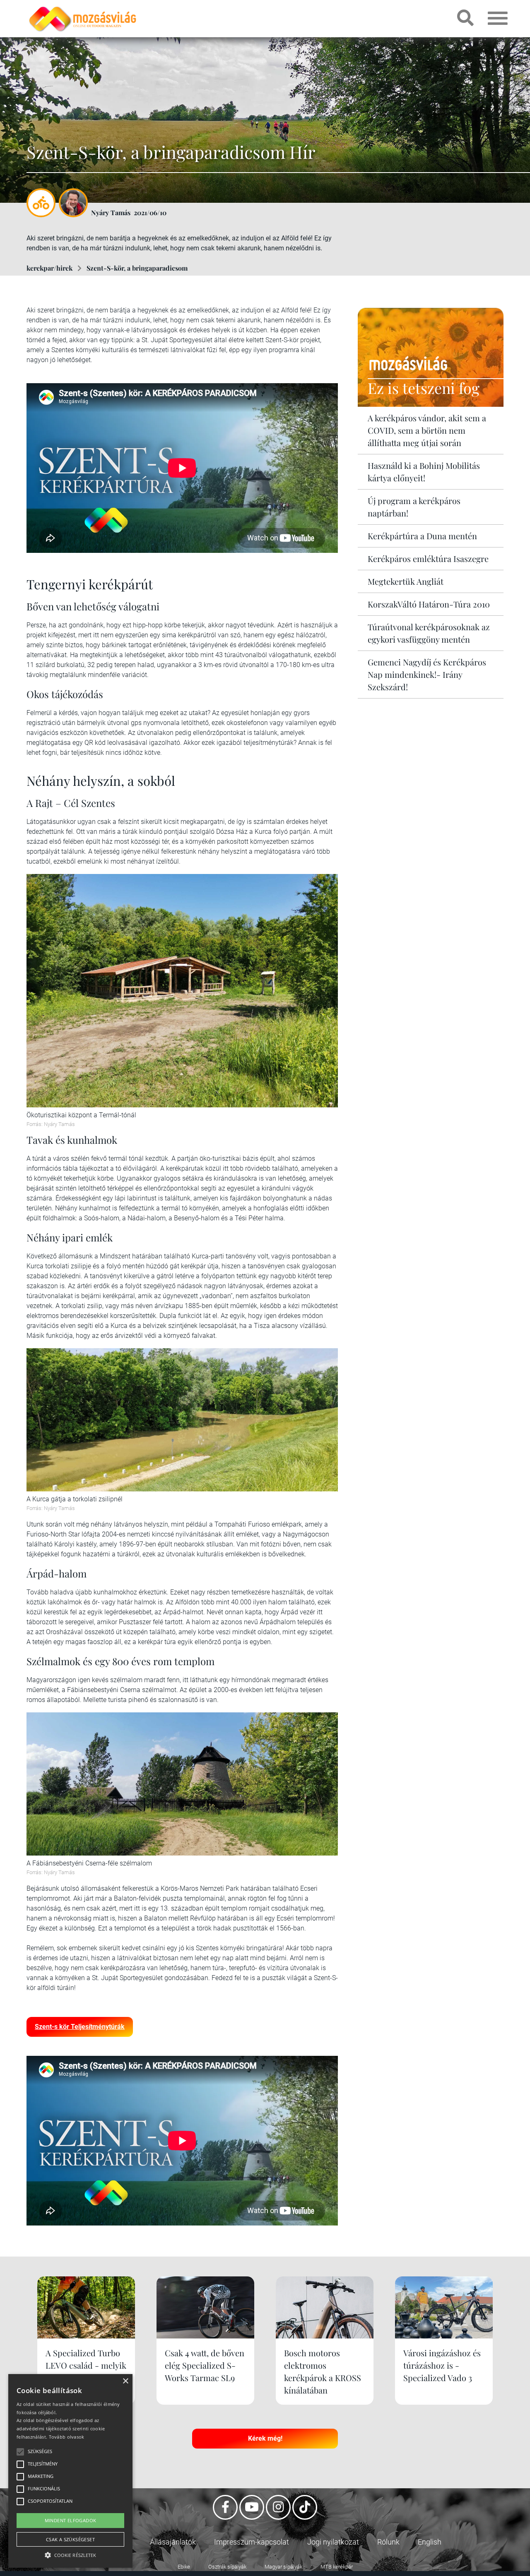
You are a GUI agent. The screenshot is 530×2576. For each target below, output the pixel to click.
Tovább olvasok (67, 2437)
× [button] (125, 2381)
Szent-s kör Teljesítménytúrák (80, 2027)
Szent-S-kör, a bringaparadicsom (137, 268)
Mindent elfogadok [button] (71, 2520)
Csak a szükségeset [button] (70, 2539)
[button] (70, 2554)
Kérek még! (265, 2438)
